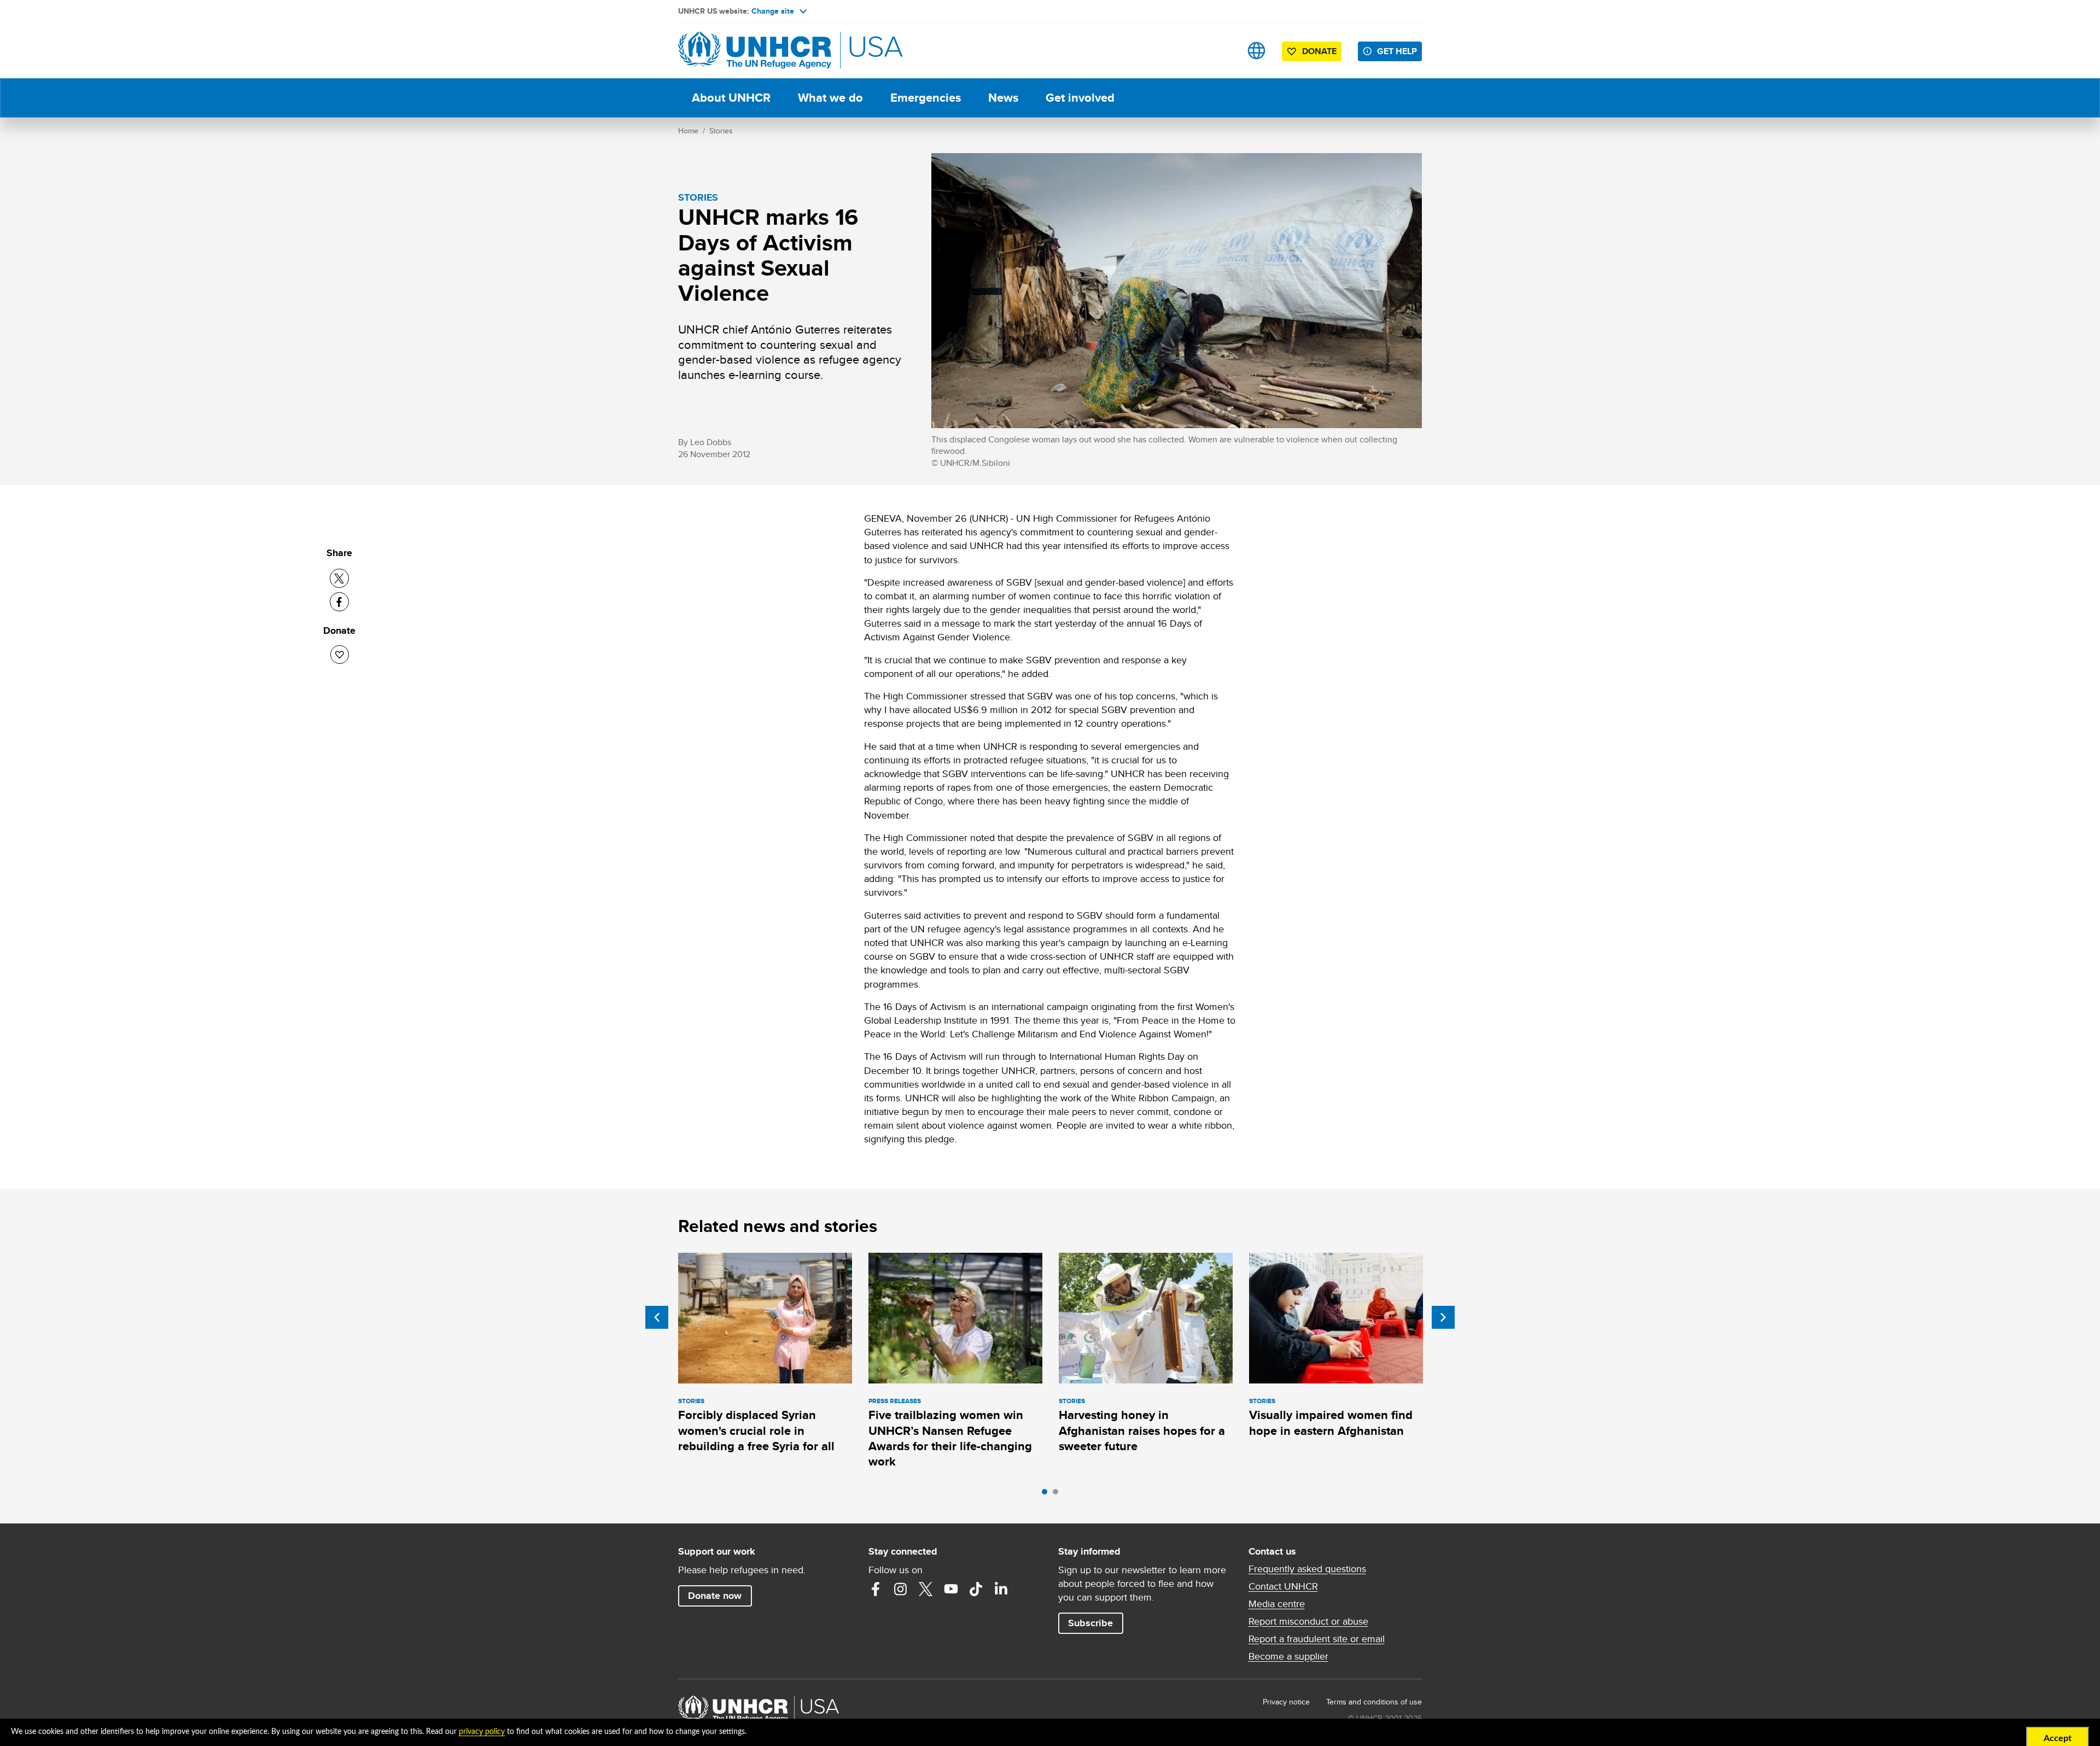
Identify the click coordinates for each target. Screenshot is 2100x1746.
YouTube (951, 1589)
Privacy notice (1286, 1702)
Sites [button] (1256, 51)
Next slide (1443, 1317)
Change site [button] (773, 11)
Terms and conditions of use (1374, 1702)
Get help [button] (1397, 51)
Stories (721, 131)
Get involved (1080, 98)
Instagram (901, 1589)
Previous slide (657, 1317)
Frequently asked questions (1307, 1569)
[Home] (755, 51)
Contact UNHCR (1283, 1586)
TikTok (976, 1589)
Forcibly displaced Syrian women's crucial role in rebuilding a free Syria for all (756, 1430)
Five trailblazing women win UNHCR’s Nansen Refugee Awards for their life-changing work (950, 1438)
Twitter (926, 1589)
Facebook (876, 1589)
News (1003, 98)
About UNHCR (731, 98)
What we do (830, 98)
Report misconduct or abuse (1308, 1621)
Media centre (1277, 1604)
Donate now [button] (715, 1596)
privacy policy (482, 1732)
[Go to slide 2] (1058, 1494)
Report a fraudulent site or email (1317, 1639)
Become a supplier (1288, 1656)
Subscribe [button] (1090, 1623)
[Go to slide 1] (1047, 1494)
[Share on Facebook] (339, 602)
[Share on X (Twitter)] (339, 578)
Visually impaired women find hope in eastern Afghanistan (1331, 1423)
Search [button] (1222, 51)
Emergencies (926, 98)
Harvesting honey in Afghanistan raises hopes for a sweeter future (1142, 1430)
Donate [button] (1319, 51)
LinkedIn (1001, 1589)
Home (688, 131)
